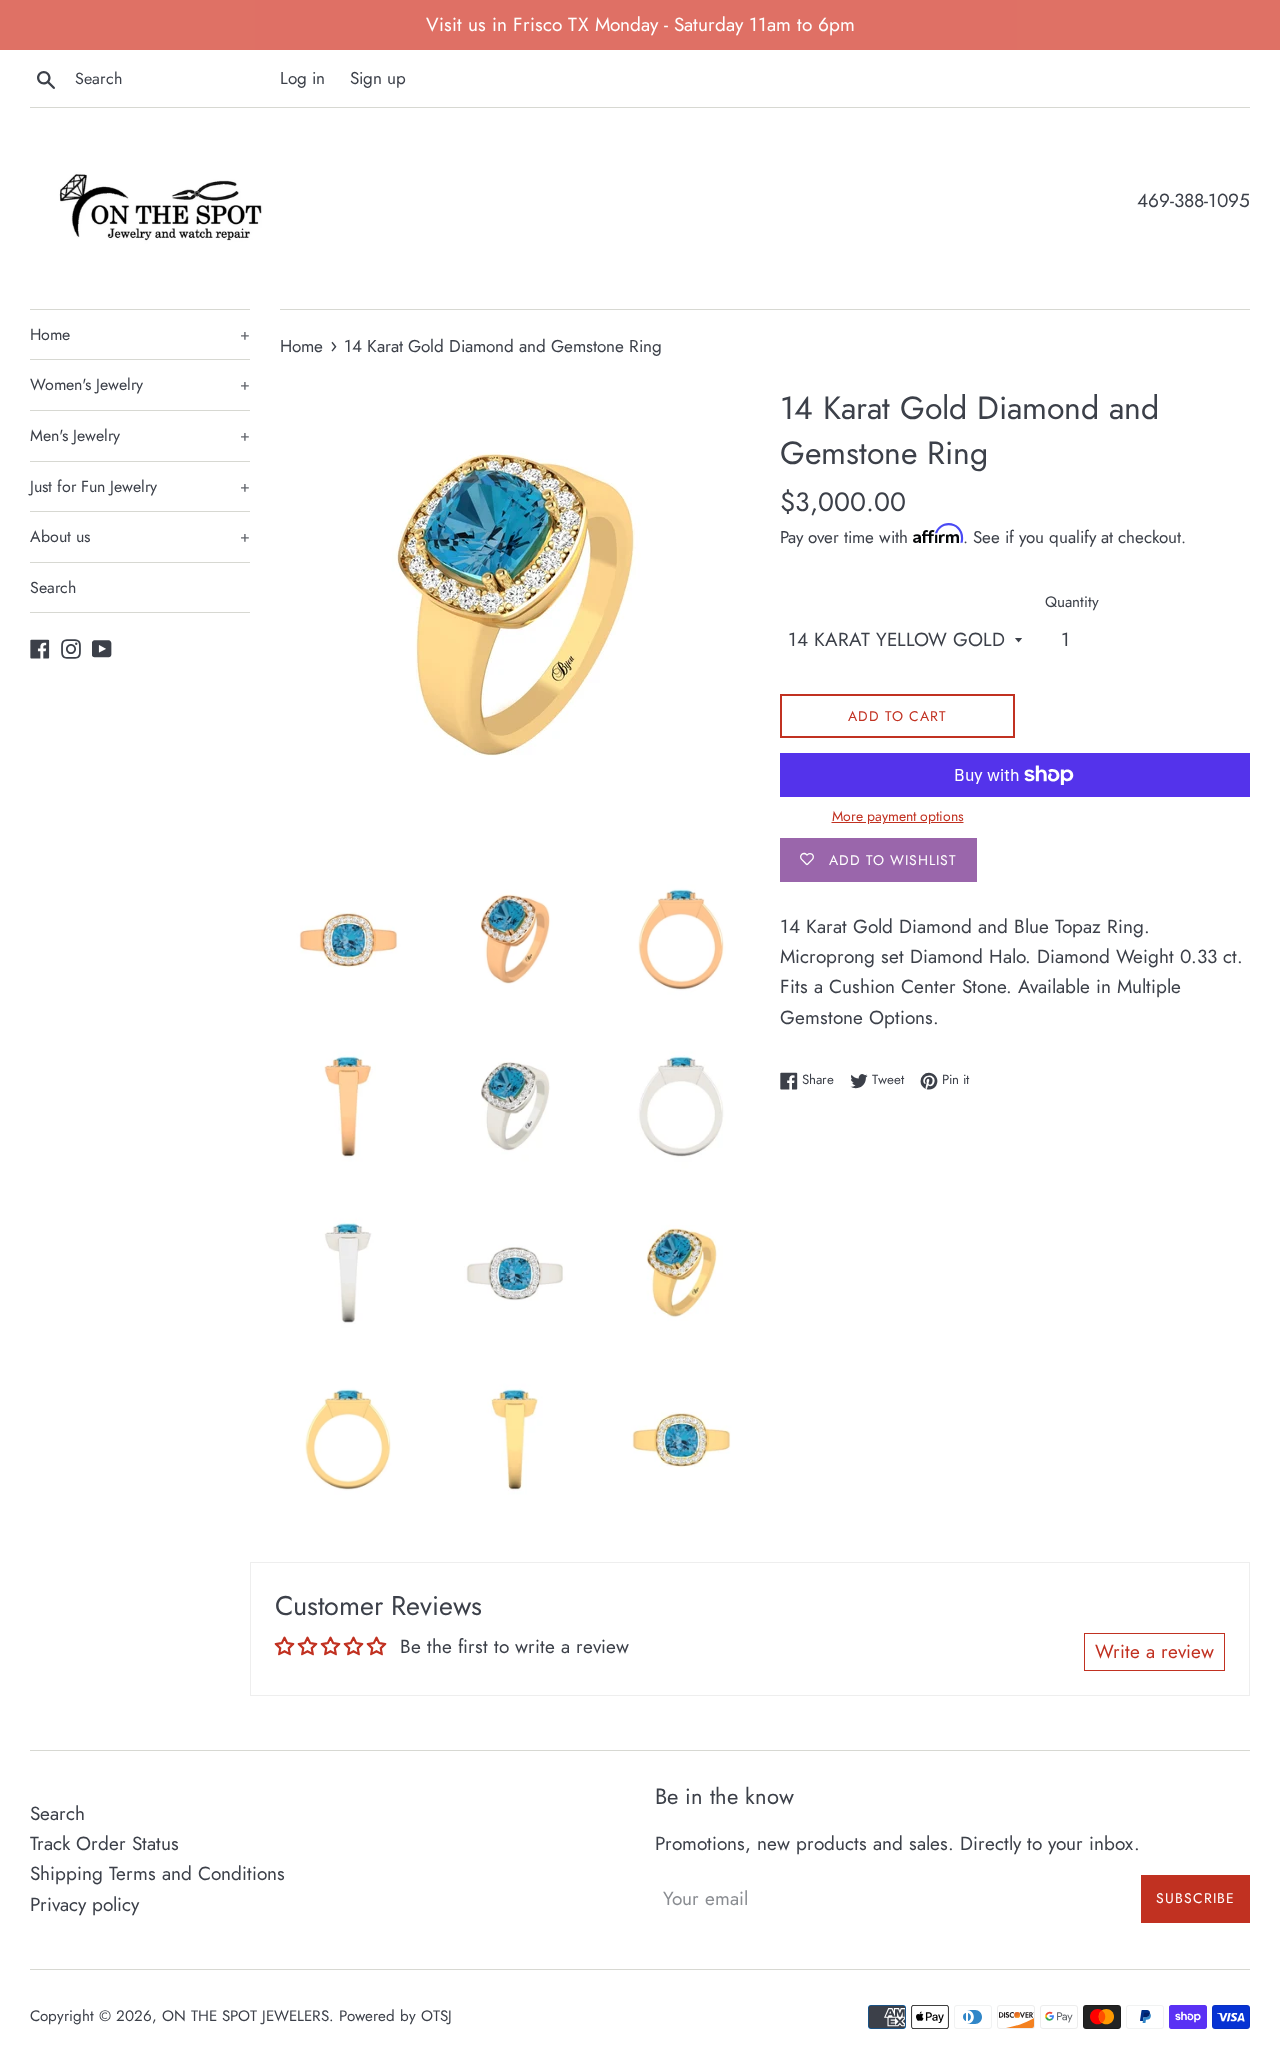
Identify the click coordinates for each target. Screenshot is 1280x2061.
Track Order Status (104, 1843)
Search (53, 587)
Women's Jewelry (140, 384)
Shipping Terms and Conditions (157, 1873)
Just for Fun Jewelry (140, 486)
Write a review (1154, 1651)
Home (140, 334)
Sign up (378, 78)
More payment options (898, 816)
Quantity (1072, 602)
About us (140, 536)
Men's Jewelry (140, 435)
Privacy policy (84, 1904)
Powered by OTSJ (395, 2016)
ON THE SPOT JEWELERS (245, 2016)
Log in (302, 78)
